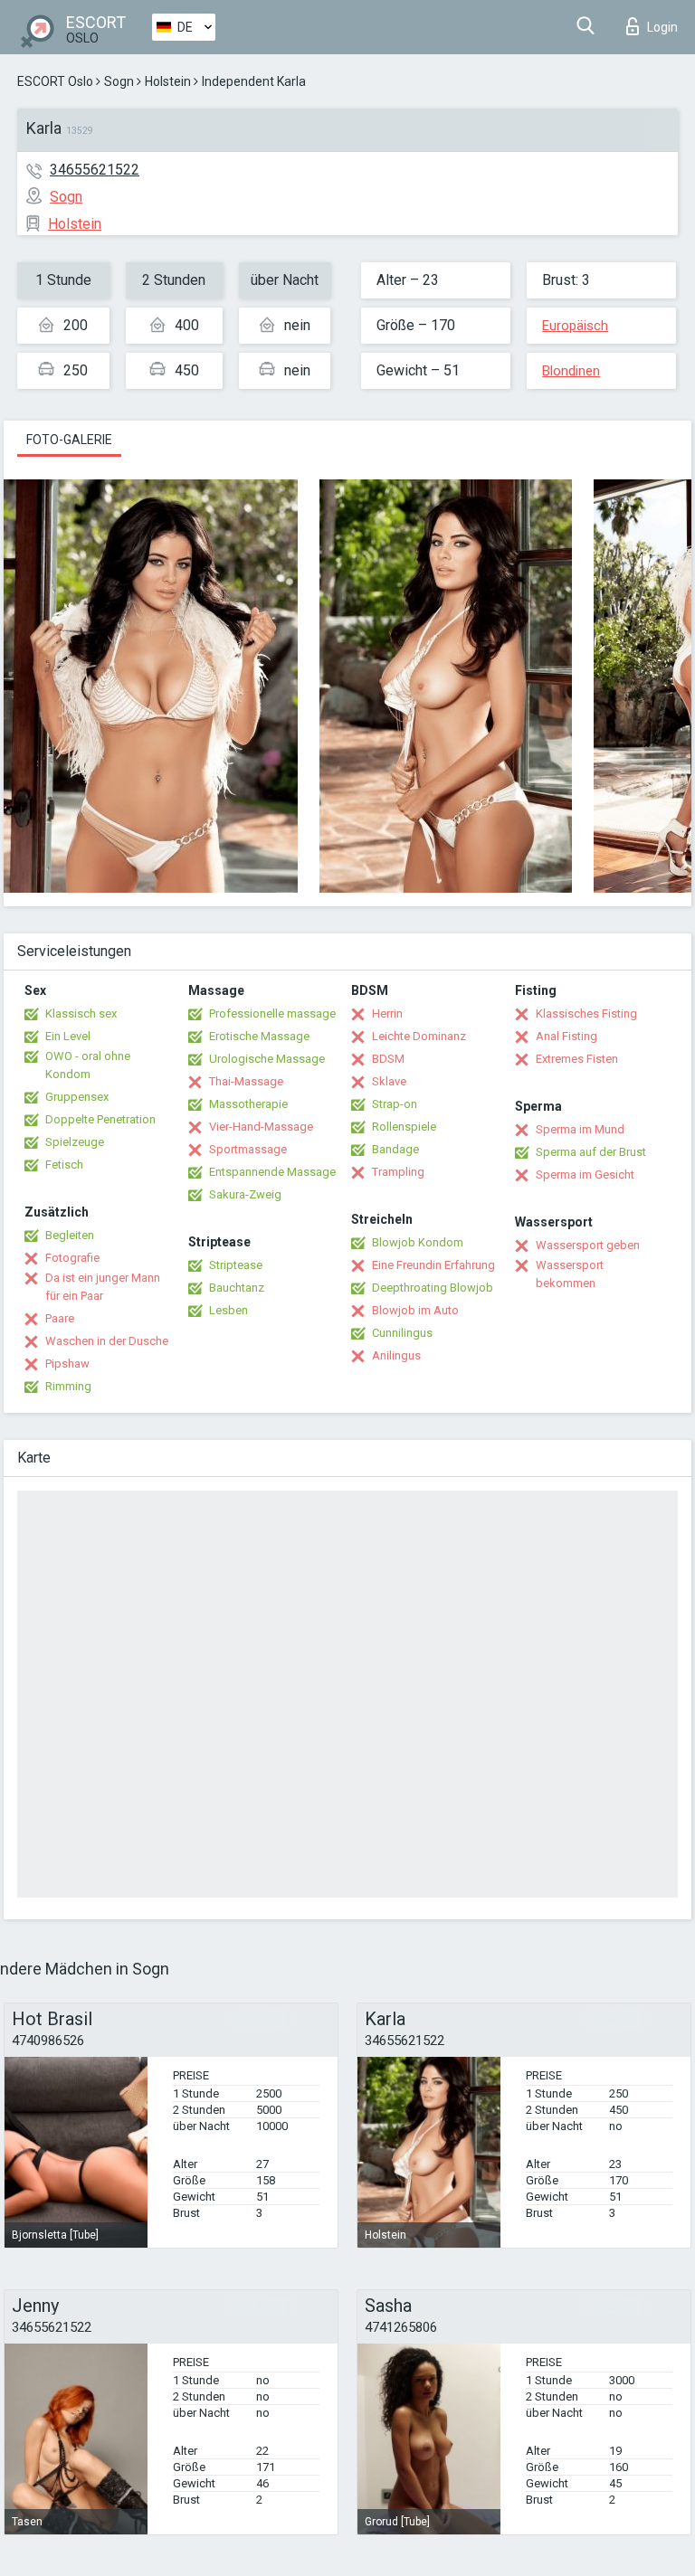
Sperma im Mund (580, 1129)
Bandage (395, 1149)
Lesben (228, 1310)
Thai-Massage (246, 1081)
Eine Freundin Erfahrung (433, 1265)
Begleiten (70, 1235)
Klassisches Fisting (586, 1013)
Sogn (119, 81)
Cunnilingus (402, 1333)
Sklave (389, 1081)
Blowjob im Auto (415, 1310)
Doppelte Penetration (100, 1119)
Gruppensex (77, 1097)
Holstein (168, 81)
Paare (60, 1318)
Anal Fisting (566, 1036)
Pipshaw (67, 1364)
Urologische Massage (267, 1059)
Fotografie (72, 1258)
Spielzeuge (75, 1142)
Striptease (236, 1265)
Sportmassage (248, 1149)
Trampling (398, 1172)
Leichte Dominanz (419, 1036)
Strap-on (395, 1104)
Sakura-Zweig (245, 1194)
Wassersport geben (588, 1245)
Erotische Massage (259, 1036)
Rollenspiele (404, 1127)
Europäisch (575, 326)
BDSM (388, 1059)
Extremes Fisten (577, 1059)
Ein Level (68, 1036)
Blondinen (571, 371)
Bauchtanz (237, 1288)
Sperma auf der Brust (591, 1152)
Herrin (387, 1013)
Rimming (68, 1386)
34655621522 (95, 170)
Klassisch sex (81, 1013)
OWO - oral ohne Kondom (88, 1065)
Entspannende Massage (272, 1172)
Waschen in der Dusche (107, 1341)
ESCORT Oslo (55, 81)
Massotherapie (248, 1104)
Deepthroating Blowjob (433, 1288)
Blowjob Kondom (418, 1242)
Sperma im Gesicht (585, 1174)
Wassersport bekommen (570, 1274)
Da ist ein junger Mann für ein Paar (103, 1287)
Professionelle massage (272, 1013)
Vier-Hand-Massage (261, 1127)
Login (662, 27)
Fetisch (64, 1165)
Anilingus (396, 1355)
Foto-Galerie (69, 440)
